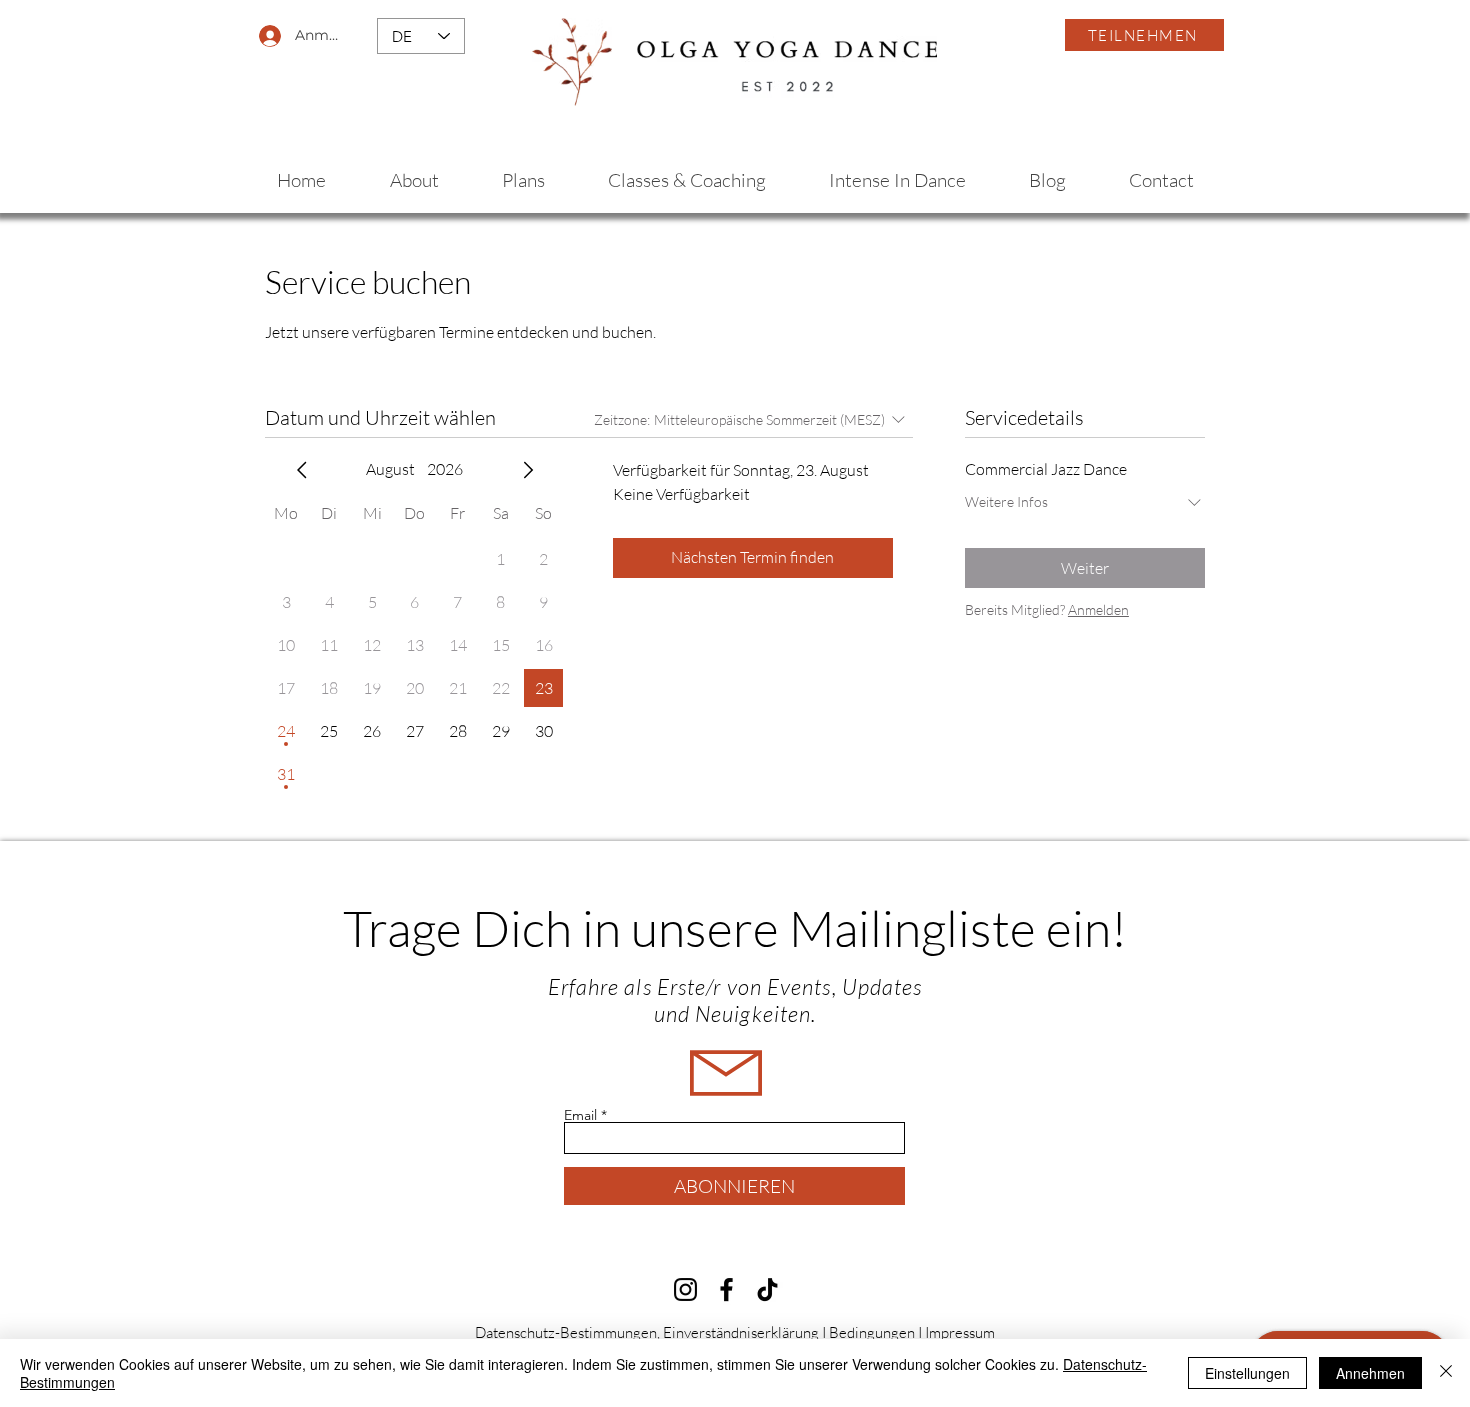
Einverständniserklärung (741, 1332)
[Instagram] (685, 1289)
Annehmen (1370, 1373)
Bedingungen (872, 1332)
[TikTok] (767, 1289)
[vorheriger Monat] (302, 470)
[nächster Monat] (528, 470)
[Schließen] (1446, 1373)
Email (580, 1115)
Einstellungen (1247, 1373)
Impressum (960, 1332)
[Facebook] (726, 1289)
